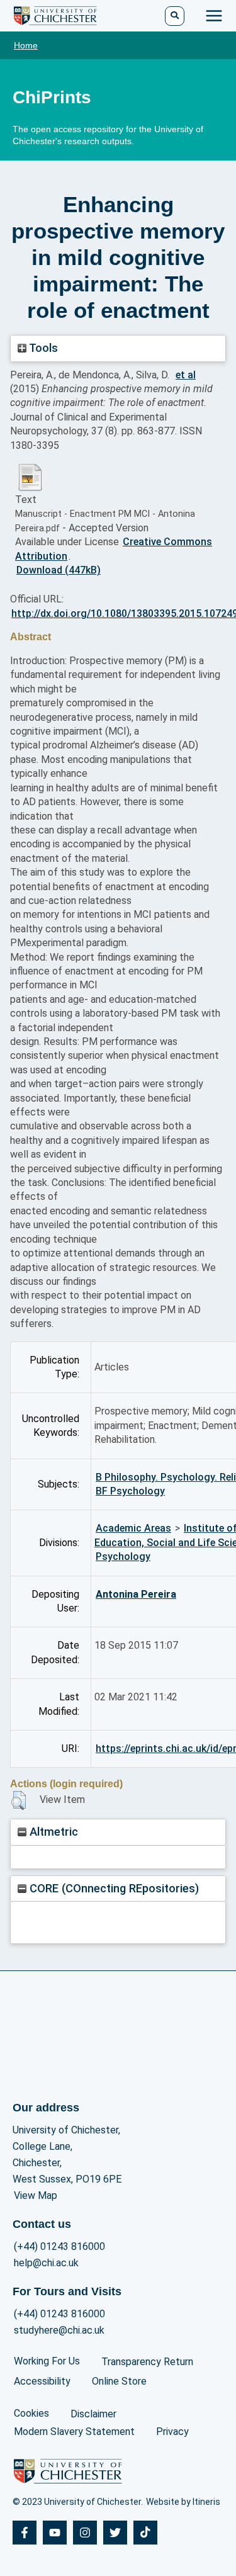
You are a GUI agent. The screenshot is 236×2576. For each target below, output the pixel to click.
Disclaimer (93, 2414)
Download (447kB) (59, 570)
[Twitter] (115, 2533)
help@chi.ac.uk (46, 2263)
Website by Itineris (183, 2502)
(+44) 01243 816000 (59, 2246)
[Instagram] (85, 2533)
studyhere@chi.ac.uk (59, 2330)
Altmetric (52, 1832)
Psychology (123, 1556)
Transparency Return (147, 2362)
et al (186, 375)
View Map (36, 2195)
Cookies (31, 2413)
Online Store (119, 2381)
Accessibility (42, 2381)
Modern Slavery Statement (74, 2432)
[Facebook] (25, 2533)
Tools (42, 348)
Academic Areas (133, 1528)
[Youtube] (55, 2533)
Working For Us (47, 2361)
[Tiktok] (145, 2533)
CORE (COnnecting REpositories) (113, 1888)
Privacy (172, 2432)
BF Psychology (130, 1491)
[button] (19, 1800)
